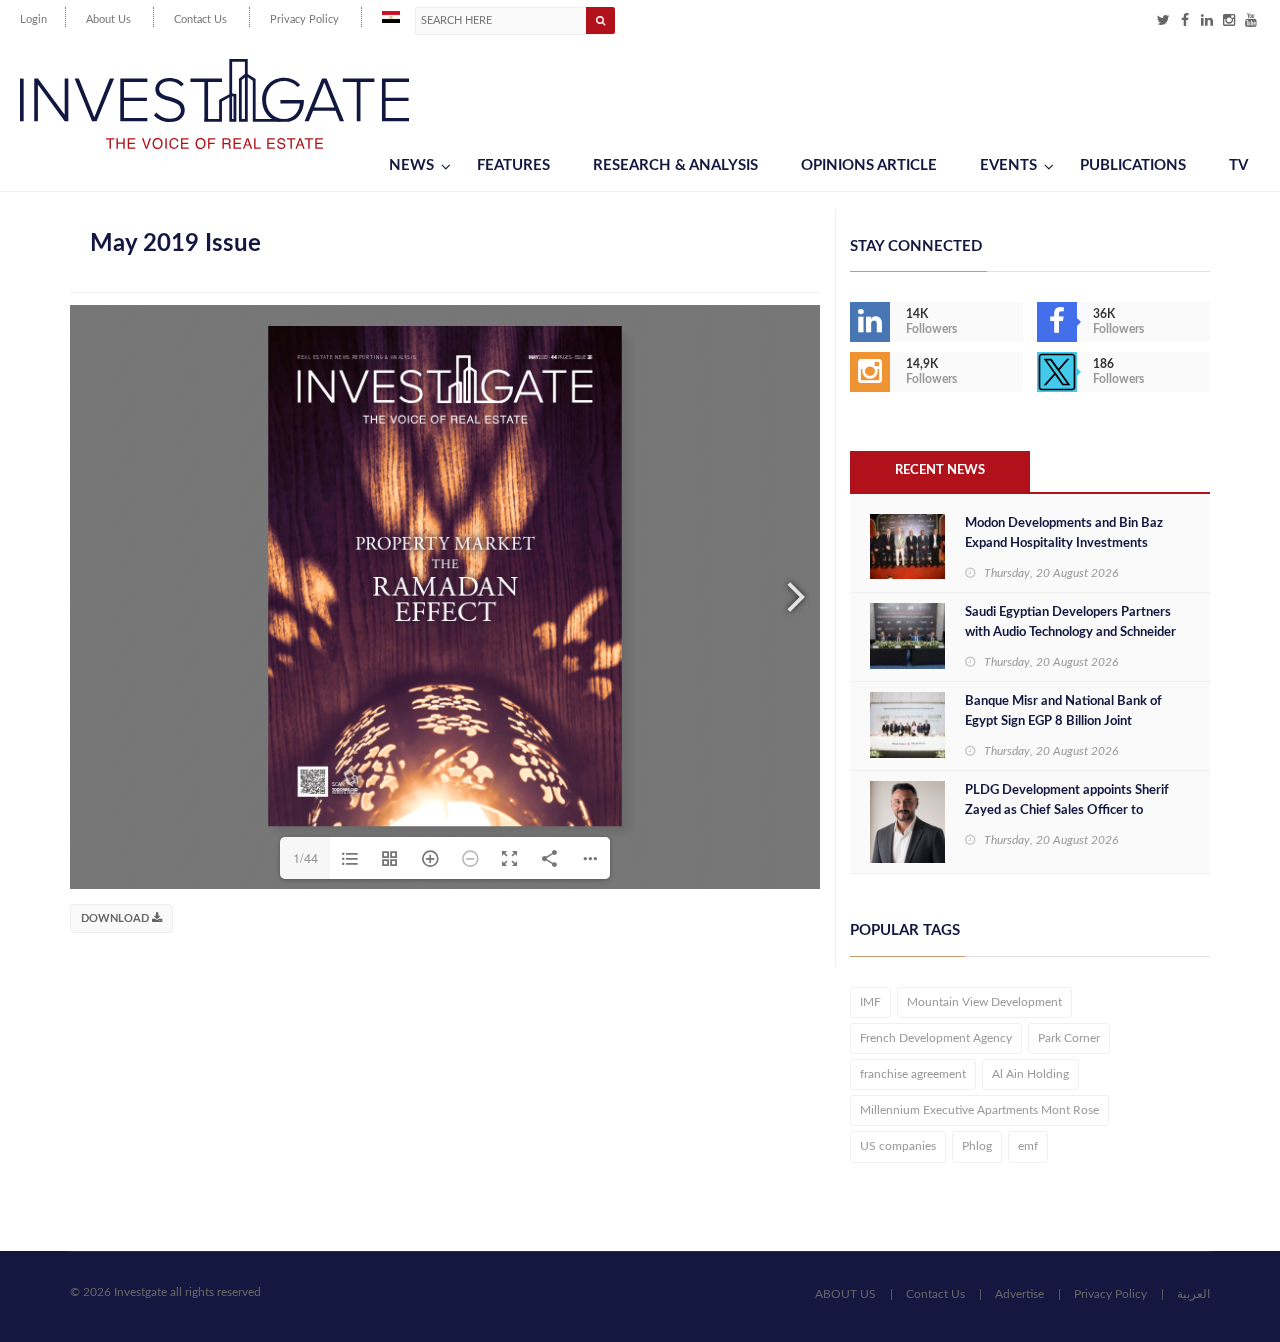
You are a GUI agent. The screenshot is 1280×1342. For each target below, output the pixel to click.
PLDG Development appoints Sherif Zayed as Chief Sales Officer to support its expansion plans (1067, 810)
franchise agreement (913, 1074)
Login (33, 19)
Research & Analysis (675, 165)
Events (1008, 165)
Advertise (1019, 1294)
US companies (898, 1146)
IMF (870, 1002)
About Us (108, 19)
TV (1238, 165)
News (411, 165)
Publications (1133, 165)
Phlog (977, 1146)
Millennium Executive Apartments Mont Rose (979, 1110)
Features (513, 165)
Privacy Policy (304, 19)
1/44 (305, 857)
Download (116, 918)
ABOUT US (845, 1294)
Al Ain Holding (1030, 1074)
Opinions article (869, 165)
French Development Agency (936, 1038)
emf (1028, 1146)
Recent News (940, 470)
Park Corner (1069, 1038)
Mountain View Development (984, 1002)
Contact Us (200, 19)
